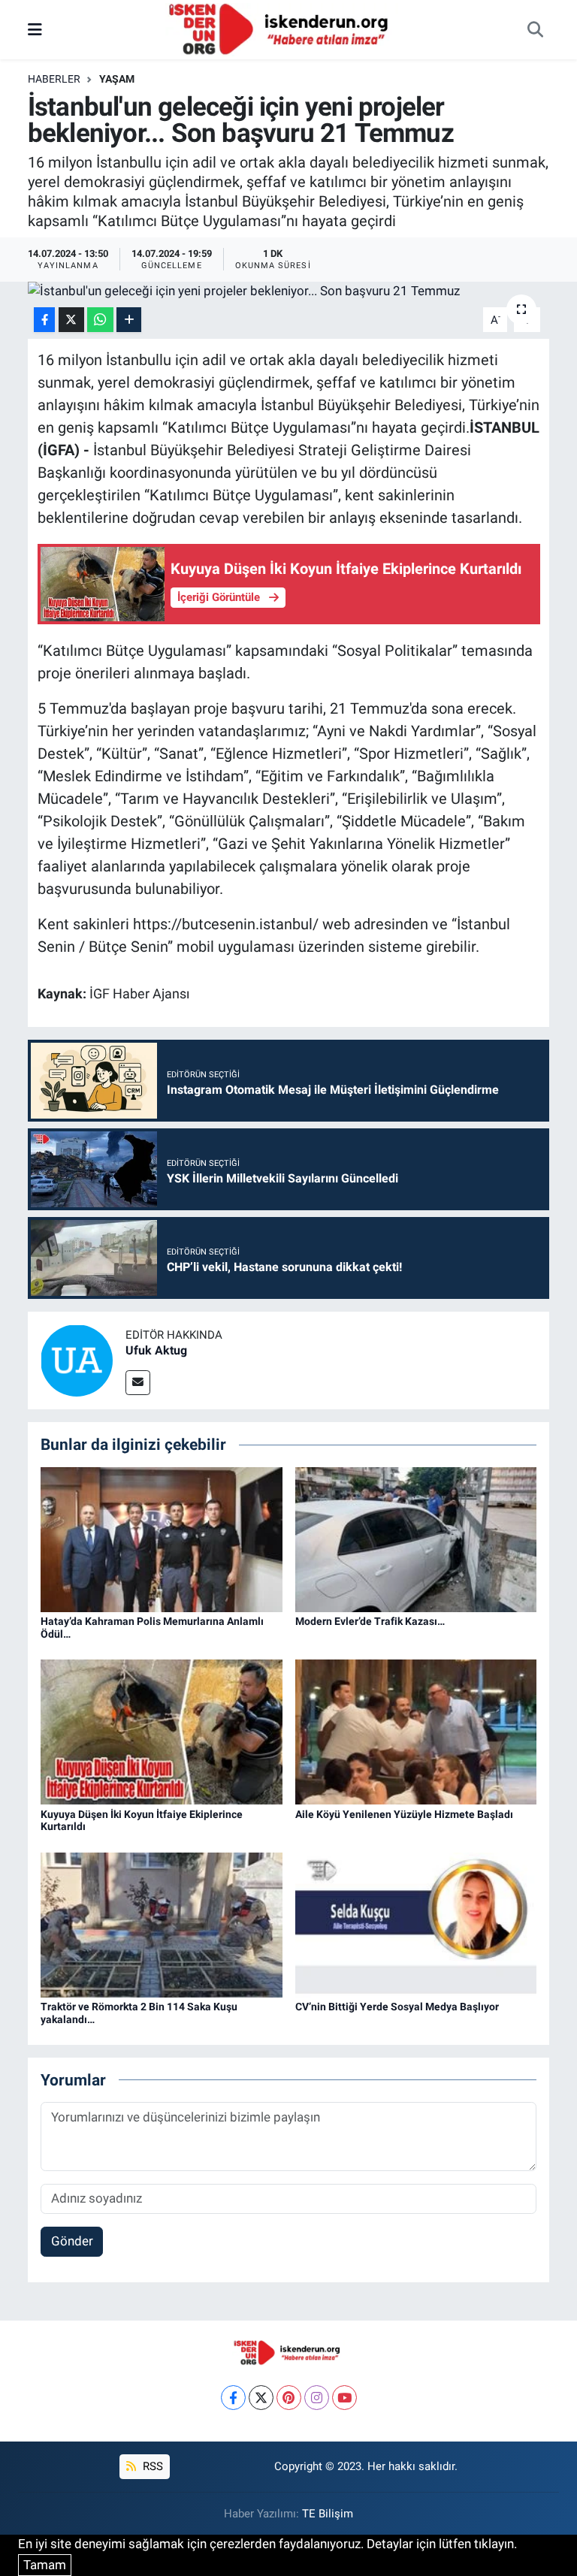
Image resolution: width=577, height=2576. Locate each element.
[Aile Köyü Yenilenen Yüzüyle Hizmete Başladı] (416, 1731)
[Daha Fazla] (129, 320)
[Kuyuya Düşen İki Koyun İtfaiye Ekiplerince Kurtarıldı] (162, 1731)
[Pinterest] (289, 2398)
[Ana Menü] (35, 29)
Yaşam (117, 79)
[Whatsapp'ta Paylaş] (100, 320)
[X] (261, 2398)
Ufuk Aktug (156, 1350)
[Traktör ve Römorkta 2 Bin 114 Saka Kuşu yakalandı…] (162, 1924)
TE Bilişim (328, 2514)
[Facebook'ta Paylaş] (44, 320)
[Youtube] (344, 2398)
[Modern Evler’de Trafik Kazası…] (416, 1539)
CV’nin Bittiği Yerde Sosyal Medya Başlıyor (397, 2007)
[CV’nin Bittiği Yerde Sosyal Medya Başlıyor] (416, 1924)
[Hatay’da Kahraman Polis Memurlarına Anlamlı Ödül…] (162, 1539)
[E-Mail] (138, 1383)
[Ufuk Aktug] (77, 1360)
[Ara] (535, 30)
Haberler (54, 79)
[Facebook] (233, 2398)
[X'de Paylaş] (71, 320)
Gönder (72, 2241)
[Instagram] (317, 2398)
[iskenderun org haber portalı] (282, 29)
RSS (151, 2466)
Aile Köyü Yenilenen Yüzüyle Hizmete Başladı (404, 1814)
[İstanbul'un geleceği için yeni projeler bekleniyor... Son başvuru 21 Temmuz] (289, 291)
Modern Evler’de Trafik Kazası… (370, 1621)
